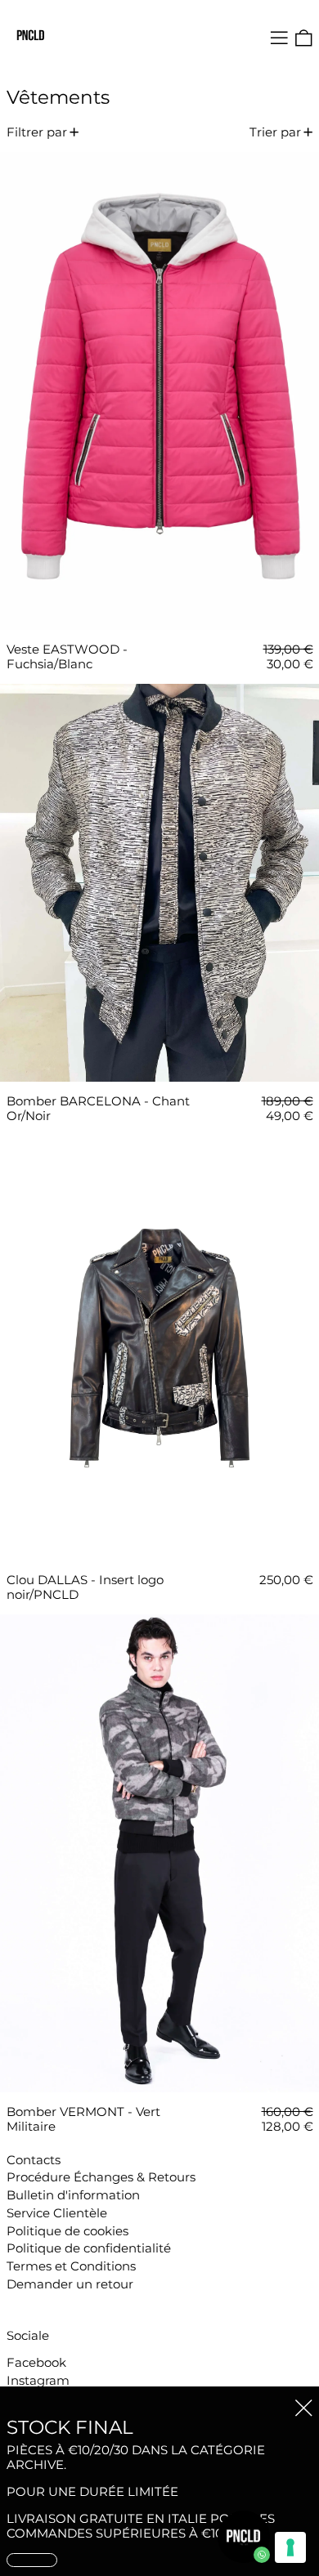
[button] (304, 38)
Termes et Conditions (71, 2266)
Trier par (275, 132)
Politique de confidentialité (89, 2248)
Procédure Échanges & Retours (101, 2177)
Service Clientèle (57, 2213)
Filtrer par (37, 132)
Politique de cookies (67, 2231)
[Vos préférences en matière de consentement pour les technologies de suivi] (290, 2547)
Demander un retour (70, 2284)
